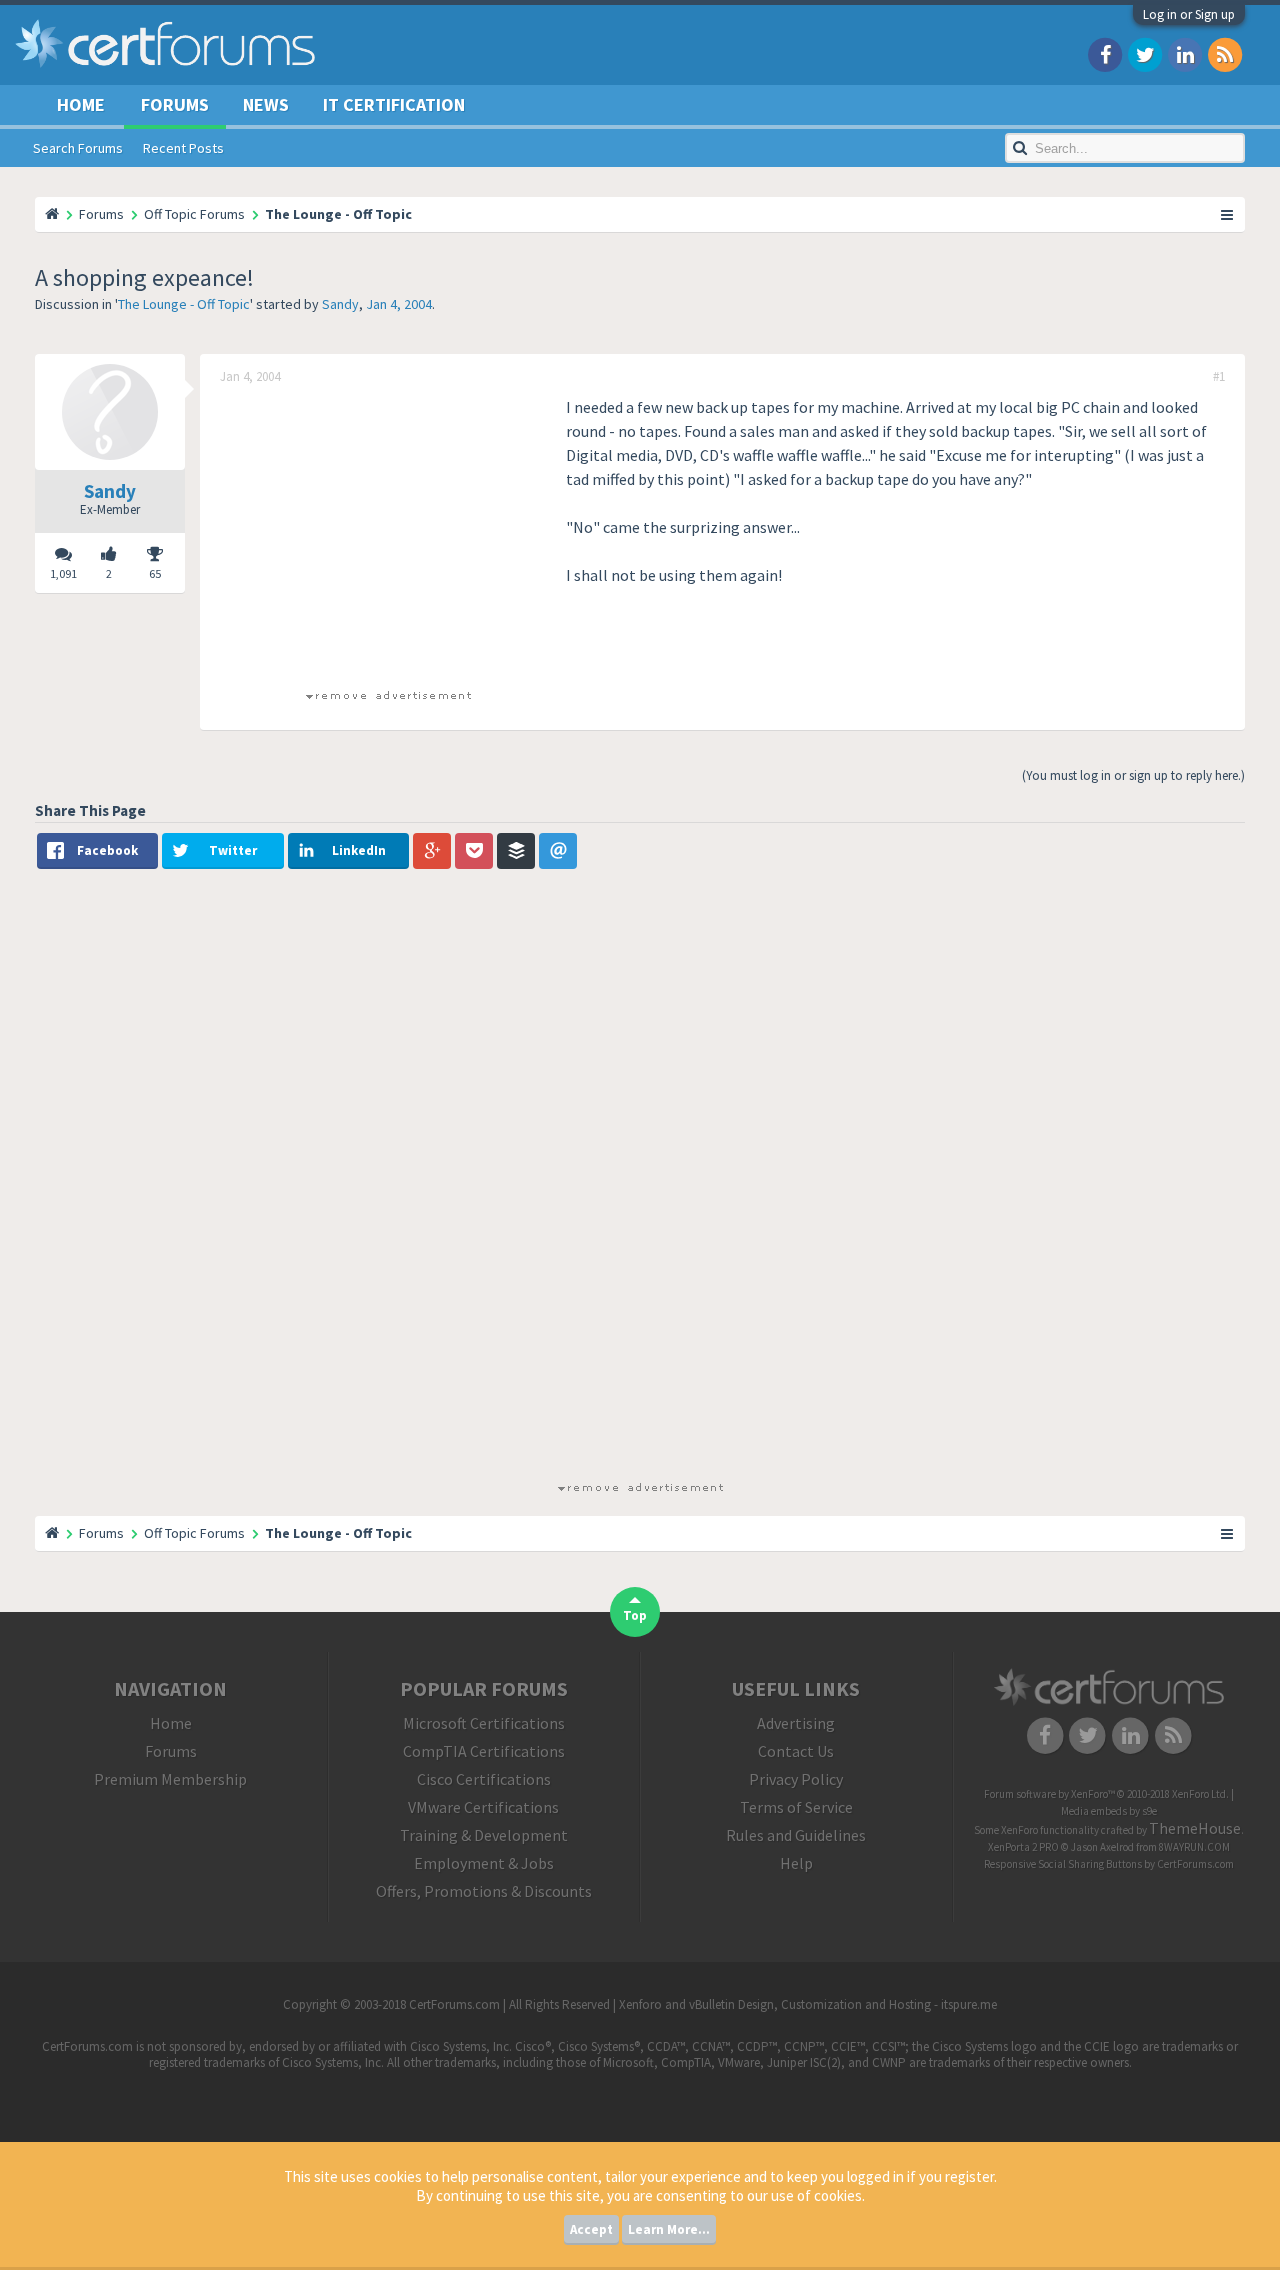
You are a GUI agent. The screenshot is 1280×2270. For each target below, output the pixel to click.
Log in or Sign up (1189, 14)
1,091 (63, 573)
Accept (591, 2229)
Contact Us (796, 1751)
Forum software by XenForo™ (1106, 1794)
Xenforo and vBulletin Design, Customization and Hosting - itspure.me (808, 2004)
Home (81, 104)
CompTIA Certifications (484, 1751)
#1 (1219, 377)
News (266, 104)
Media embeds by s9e (1109, 1811)
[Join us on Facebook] (1105, 53)
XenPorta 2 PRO (1023, 1847)
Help (796, 1863)
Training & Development (484, 1835)
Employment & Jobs (484, 1863)
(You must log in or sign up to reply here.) (1133, 775)
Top (635, 1615)
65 (155, 573)
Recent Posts (183, 148)
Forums (175, 104)
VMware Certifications (483, 1807)
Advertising (796, 1723)
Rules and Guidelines (796, 1835)
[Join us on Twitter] (1145, 53)
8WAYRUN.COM (1194, 1847)
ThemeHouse (1195, 1828)
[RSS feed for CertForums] (1225, 53)
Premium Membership (170, 1779)
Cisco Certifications (484, 1779)
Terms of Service (796, 1807)
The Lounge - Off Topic (184, 304)
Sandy (340, 304)
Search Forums (78, 148)
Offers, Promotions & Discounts (484, 1891)
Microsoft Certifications (484, 1723)
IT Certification (394, 104)
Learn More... (669, 2229)
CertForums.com (1195, 1864)
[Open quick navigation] (1228, 214)
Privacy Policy (796, 1779)
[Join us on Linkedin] (1185, 53)
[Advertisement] (388, 535)
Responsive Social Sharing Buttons (1063, 1864)
